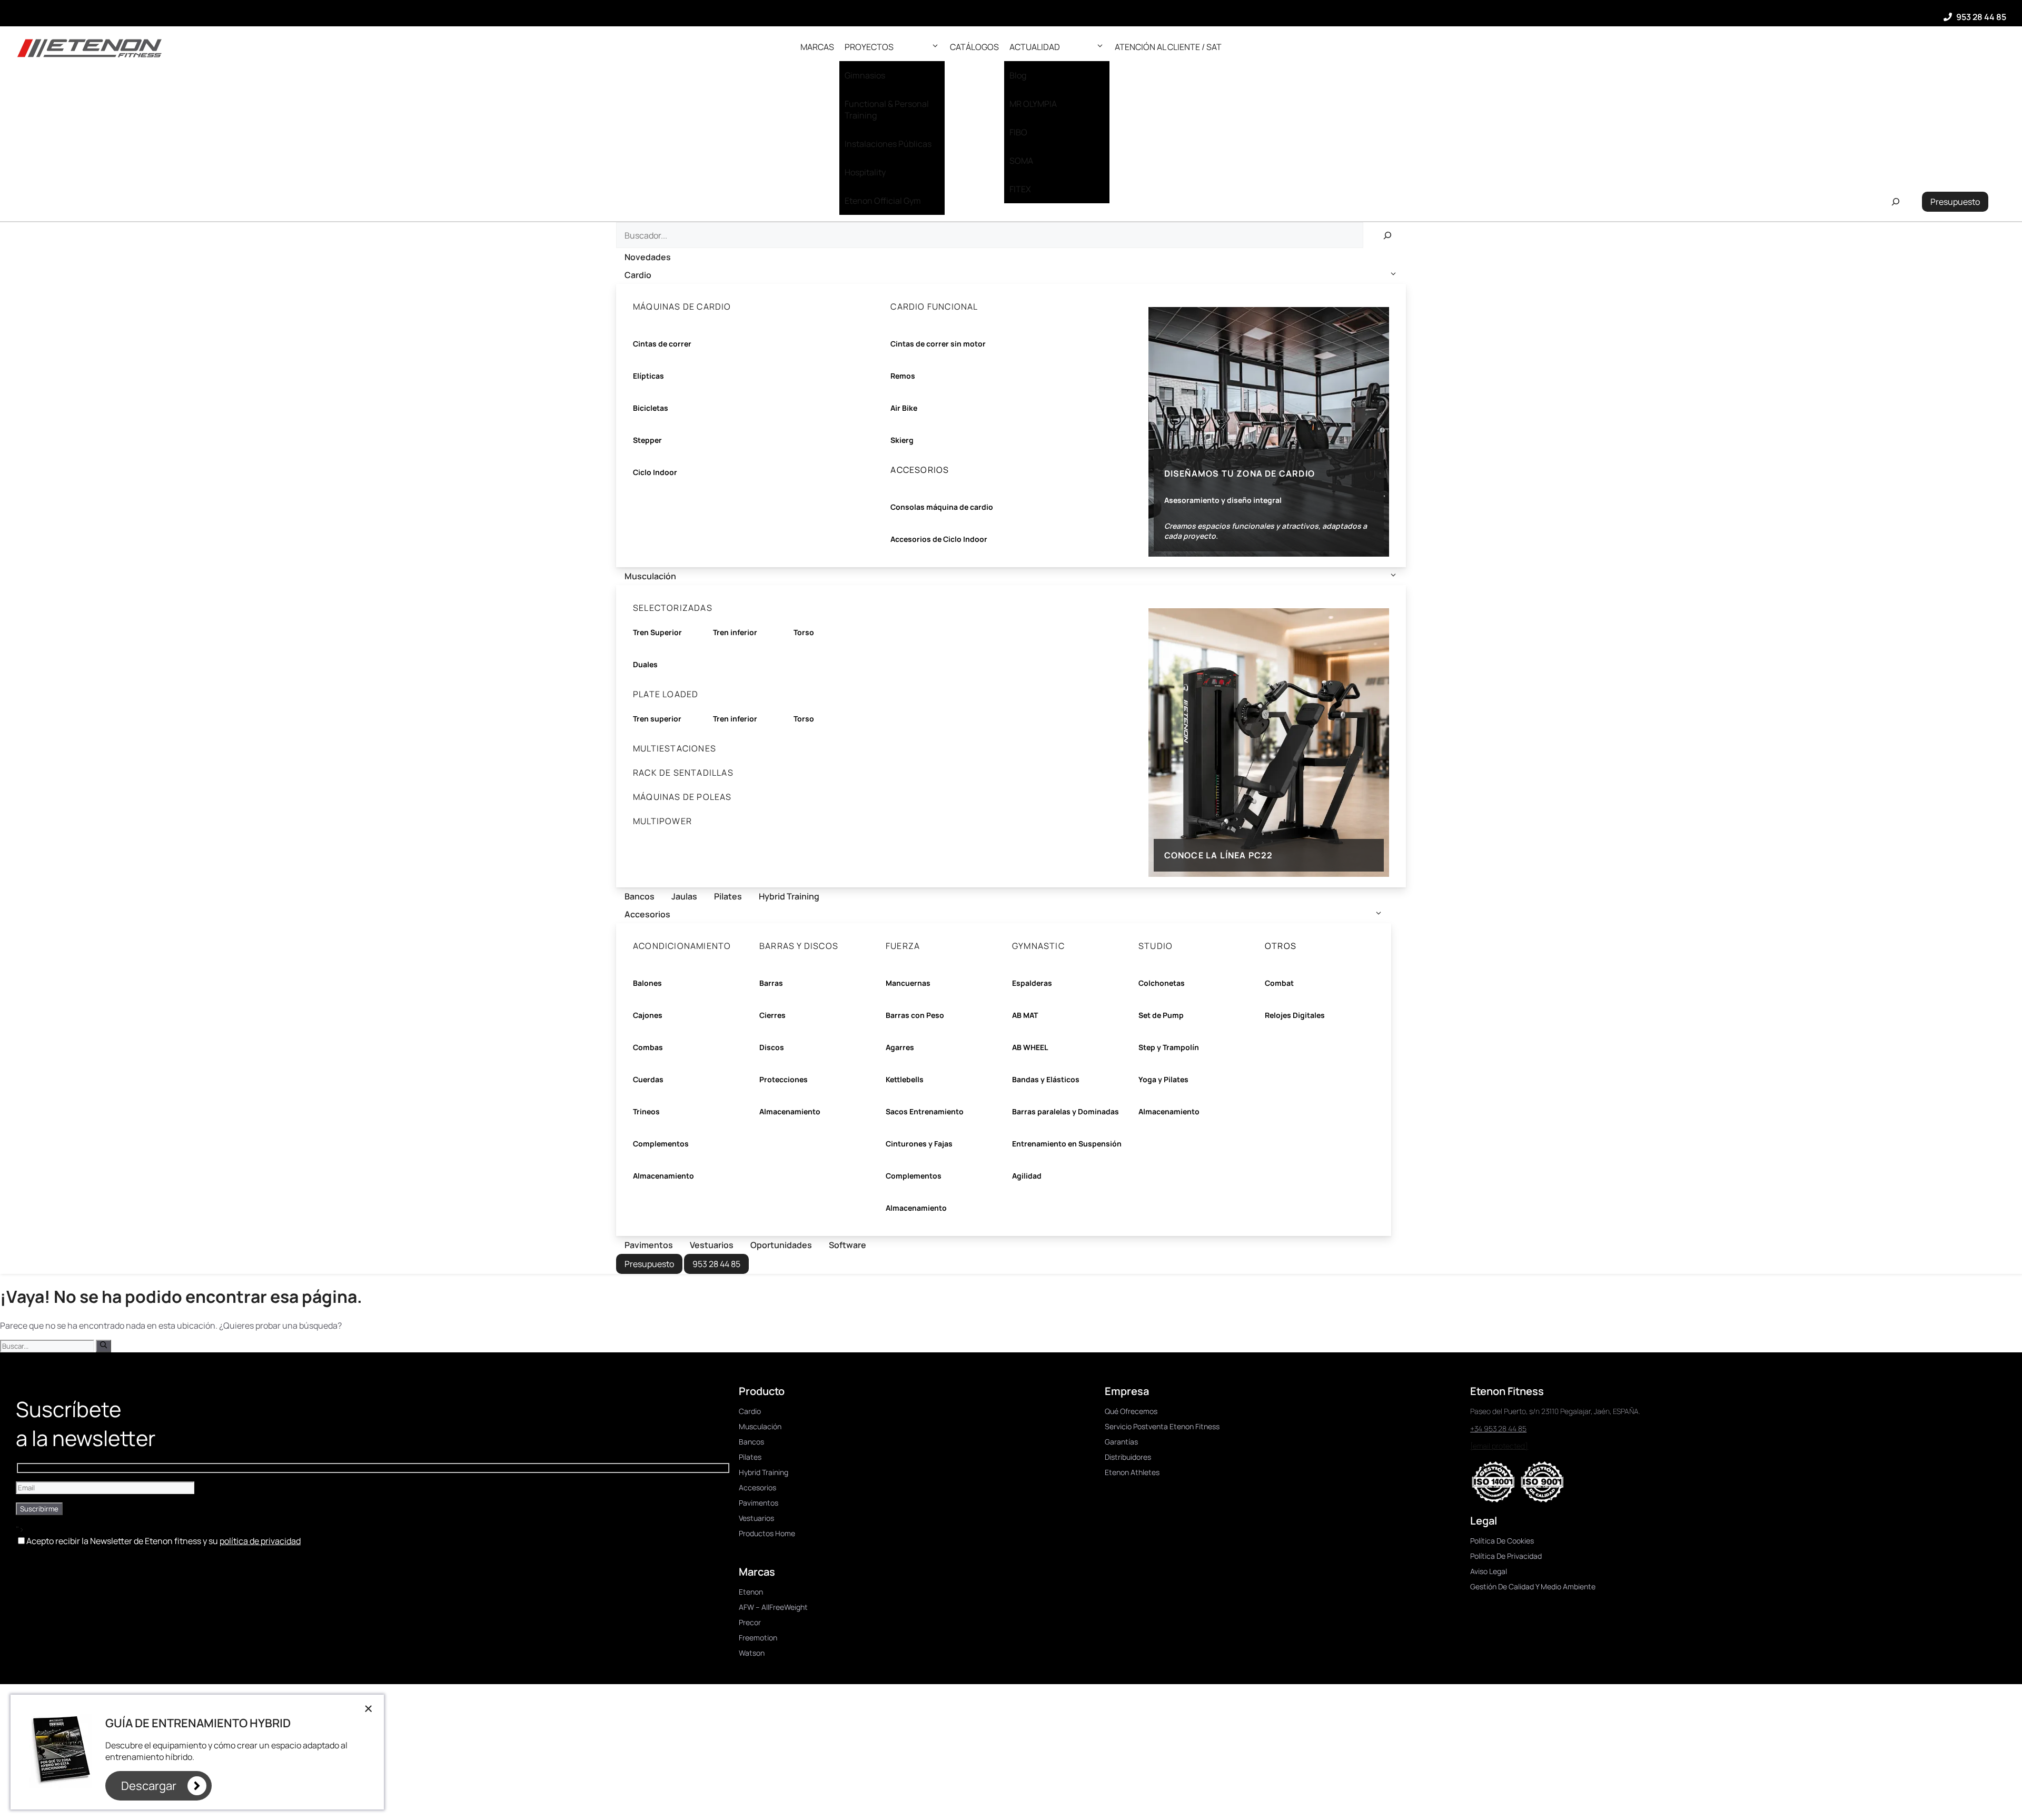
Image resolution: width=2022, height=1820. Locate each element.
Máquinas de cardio (682, 306)
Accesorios (647, 914)
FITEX (1020, 189)
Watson (752, 1653)
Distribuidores (1128, 1457)
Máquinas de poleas (682, 797)
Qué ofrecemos (1131, 1411)
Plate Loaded (666, 694)
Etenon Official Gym (883, 201)
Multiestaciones (675, 748)
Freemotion (758, 1638)
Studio (1156, 946)
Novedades (648, 257)
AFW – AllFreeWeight (773, 1607)
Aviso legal (1489, 1571)
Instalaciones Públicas (888, 144)
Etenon (751, 1592)
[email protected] (1499, 1446)
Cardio (638, 275)
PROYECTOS (869, 47)
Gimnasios (865, 75)
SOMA (1021, 161)
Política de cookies (1502, 1541)
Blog (1018, 75)
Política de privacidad (1506, 1556)
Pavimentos (649, 1245)
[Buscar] (1387, 235)
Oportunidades (781, 1245)
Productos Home (767, 1533)
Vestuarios (712, 1245)
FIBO (1018, 132)
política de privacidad (260, 1541)
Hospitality (865, 172)
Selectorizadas (673, 608)
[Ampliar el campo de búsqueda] (1895, 202)
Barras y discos (799, 946)
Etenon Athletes (1132, 1472)
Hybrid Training (789, 896)
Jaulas (684, 896)
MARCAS (817, 47)
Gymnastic (1038, 946)
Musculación (650, 576)
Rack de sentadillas (683, 773)
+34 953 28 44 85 (1498, 1428)
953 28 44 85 (1981, 17)
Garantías (1121, 1442)
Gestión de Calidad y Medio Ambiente (1533, 1586)
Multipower (662, 821)
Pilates (728, 896)
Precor (750, 1622)
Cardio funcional (934, 306)
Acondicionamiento (682, 946)
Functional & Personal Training (887, 110)
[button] (935, 47)
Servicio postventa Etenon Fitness (1162, 1426)
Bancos (640, 896)
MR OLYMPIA (1033, 104)
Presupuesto (1955, 202)
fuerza (903, 946)
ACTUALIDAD (1035, 47)
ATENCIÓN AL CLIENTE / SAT (1168, 47)
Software (848, 1245)
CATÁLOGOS (974, 47)
